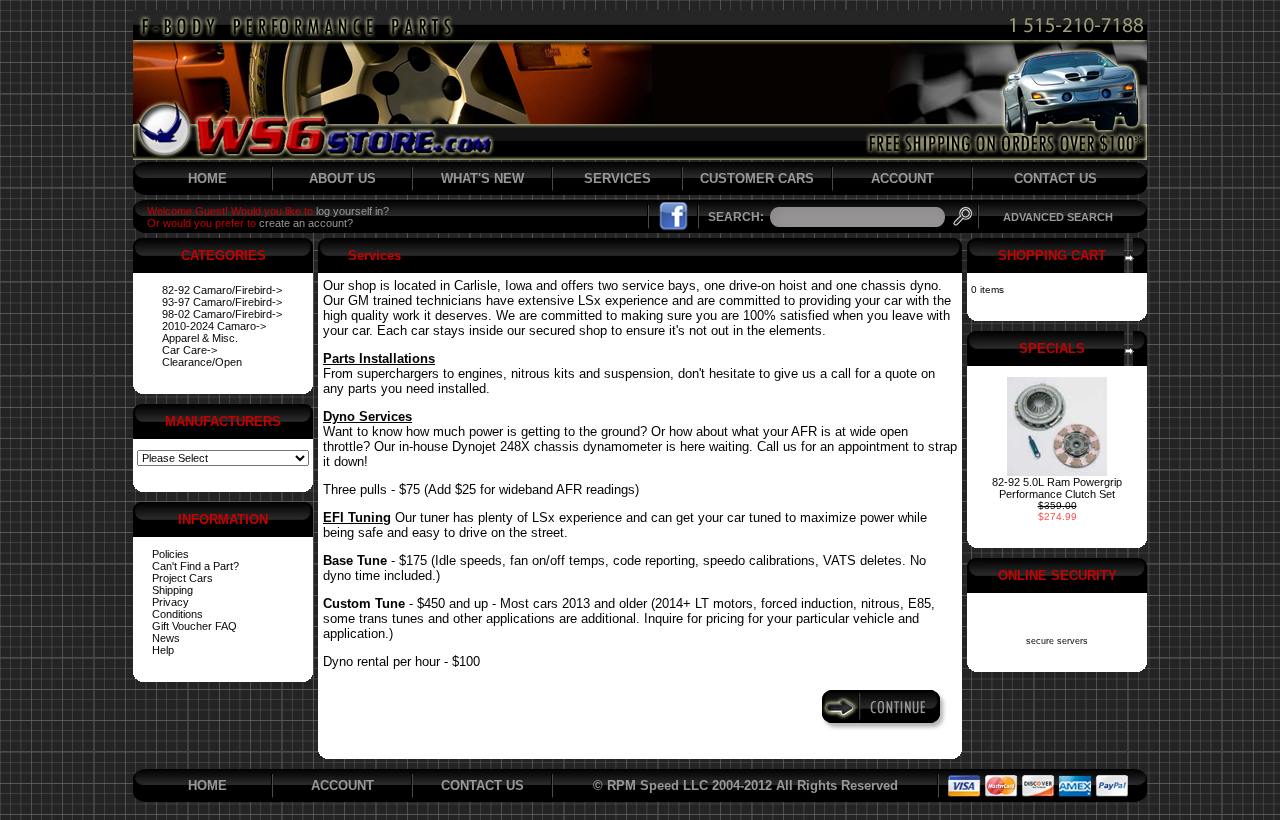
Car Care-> (189, 350)
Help (163, 650)
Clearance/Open (202, 362)
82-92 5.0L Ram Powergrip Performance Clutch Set (1057, 488)
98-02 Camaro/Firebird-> (222, 314)
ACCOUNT (902, 178)
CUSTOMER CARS (757, 178)
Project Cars (182, 578)
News (166, 638)
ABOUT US (342, 178)
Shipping (172, 590)
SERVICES (617, 178)
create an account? (306, 223)
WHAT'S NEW (482, 178)
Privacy (170, 602)
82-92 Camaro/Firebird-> (222, 290)
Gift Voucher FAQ (194, 626)
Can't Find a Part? (195, 566)
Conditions (177, 614)
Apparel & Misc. (200, 338)
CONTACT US (1055, 178)
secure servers (1057, 641)
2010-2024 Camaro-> (214, 326)
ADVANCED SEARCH (1058, 217)
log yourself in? (352, 211)
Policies (170, 554)
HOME (207, 178)
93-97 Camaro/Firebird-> (222, 302)
